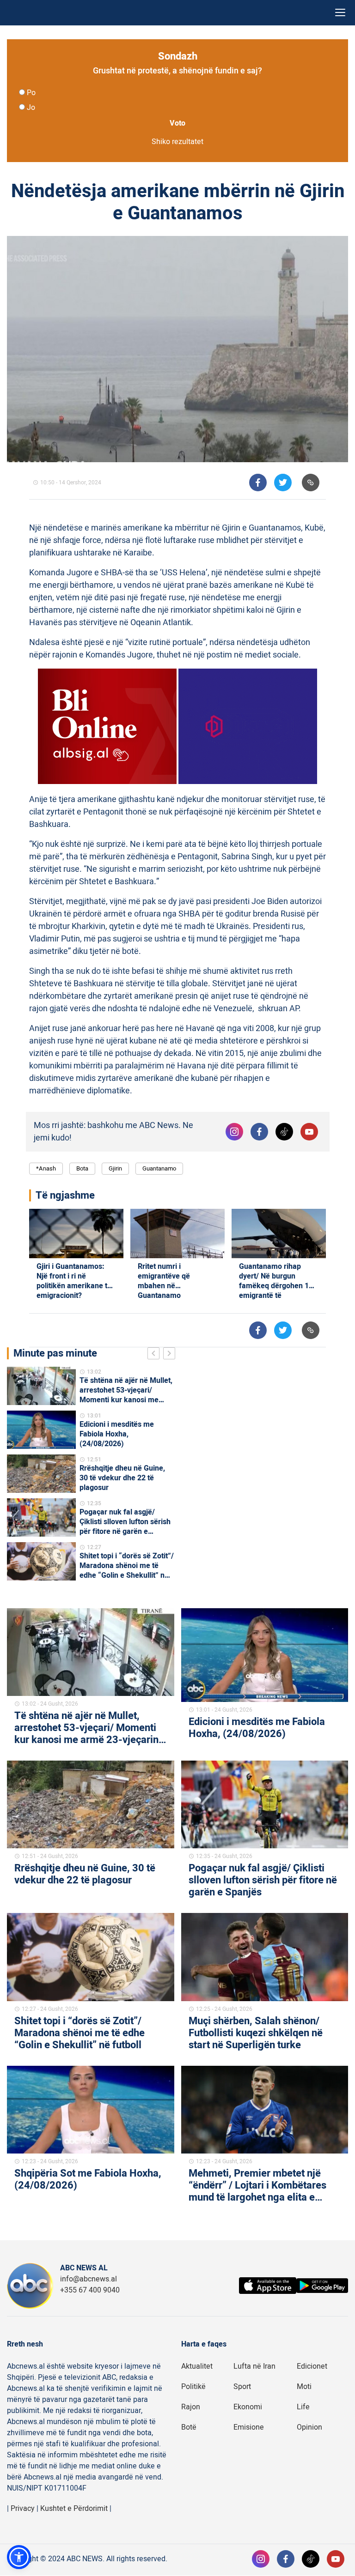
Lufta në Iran (254, 2366)
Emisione (249, 2427)
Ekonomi (248, 2407)
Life (303, 2407)
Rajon (191, 2407)
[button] (19, 2557)
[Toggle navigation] (340, 13)
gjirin (115, 1168)
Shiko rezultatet (177, 142)
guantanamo (159, 1168)
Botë (189, 2427)
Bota (82, 1168)
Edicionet (312, 2366)
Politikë (193, 2387)
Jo (31, 108)
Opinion (309, 2427)
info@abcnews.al (89, 2279)
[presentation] (155, 1355)
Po (31, 93)
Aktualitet (197, 2366)
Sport (242, 2387)
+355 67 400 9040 (90, 2290)
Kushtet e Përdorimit (74, 2509)
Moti (304, 2387)
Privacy (23, 2509)
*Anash (46, 1168)
